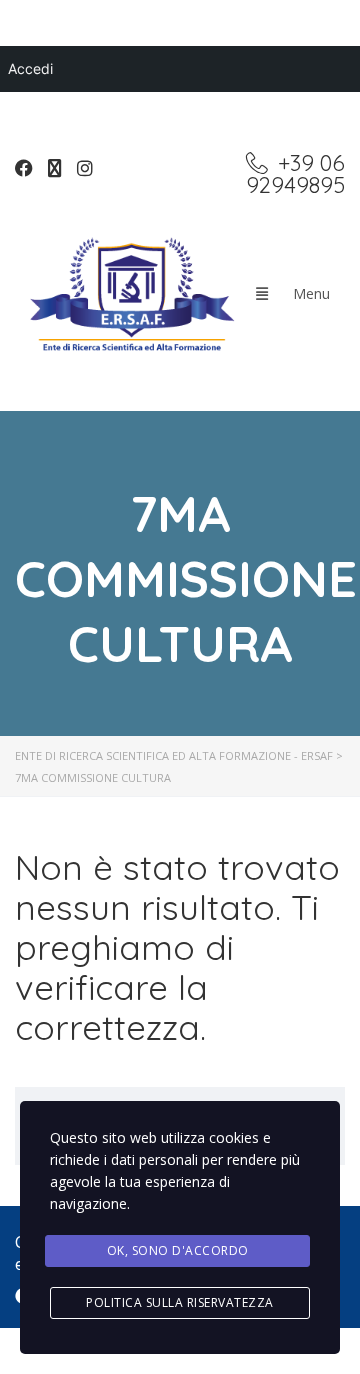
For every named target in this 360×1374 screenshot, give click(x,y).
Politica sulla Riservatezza (180, 1302)
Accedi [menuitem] (30, 68)
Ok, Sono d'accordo (178, 1250)
